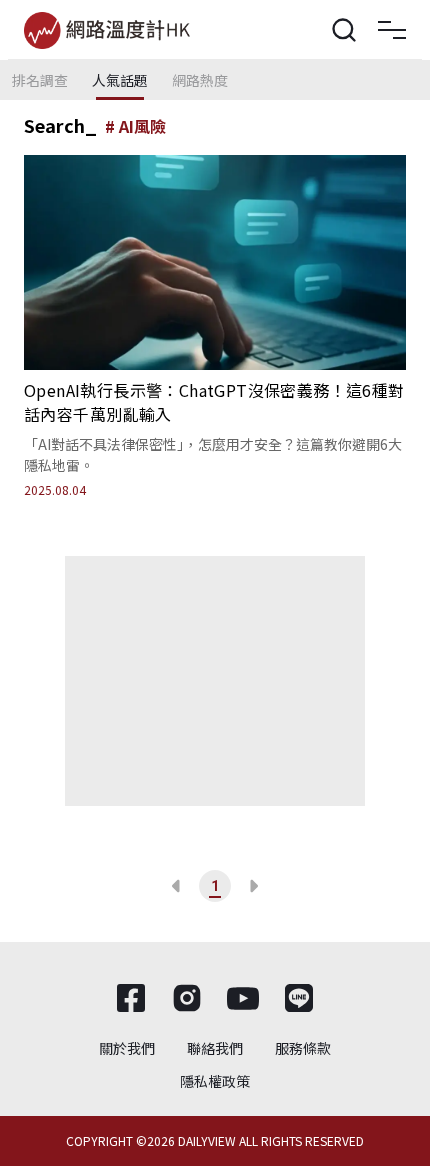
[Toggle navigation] (392, 30)
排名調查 (40, 80)
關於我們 (127, 1048)
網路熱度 (200, 80)
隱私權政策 (215, 1081)
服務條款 (303, 1048)
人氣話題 (120, 80)
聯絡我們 (215, 1048)
